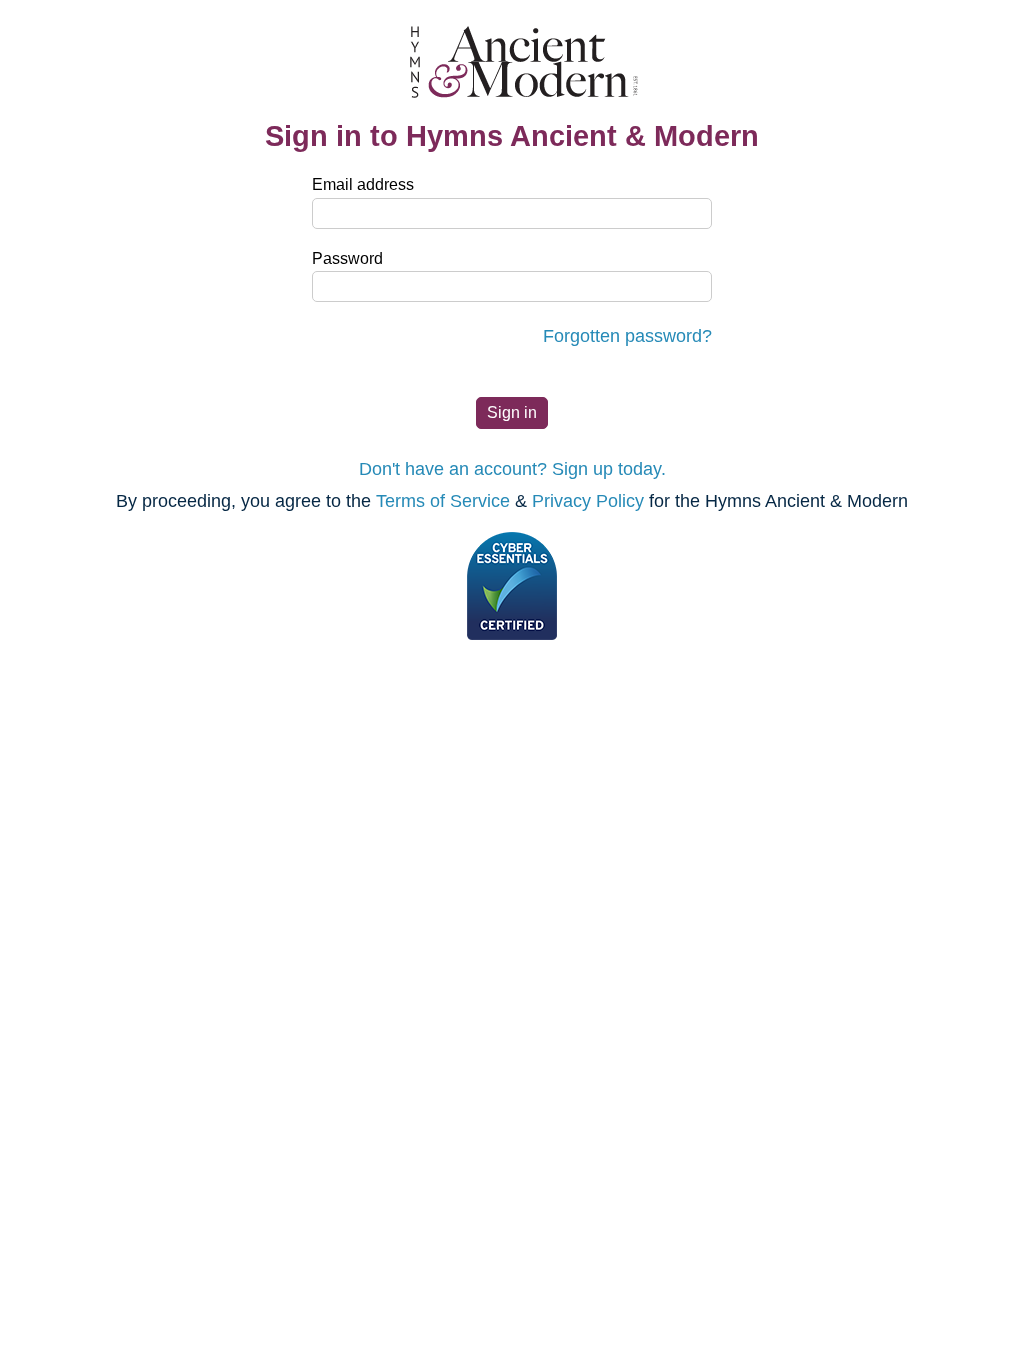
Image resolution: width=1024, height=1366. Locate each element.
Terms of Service (443, 501)
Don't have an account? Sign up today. (512, 469)
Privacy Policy (588, 501)
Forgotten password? (627, 336)
